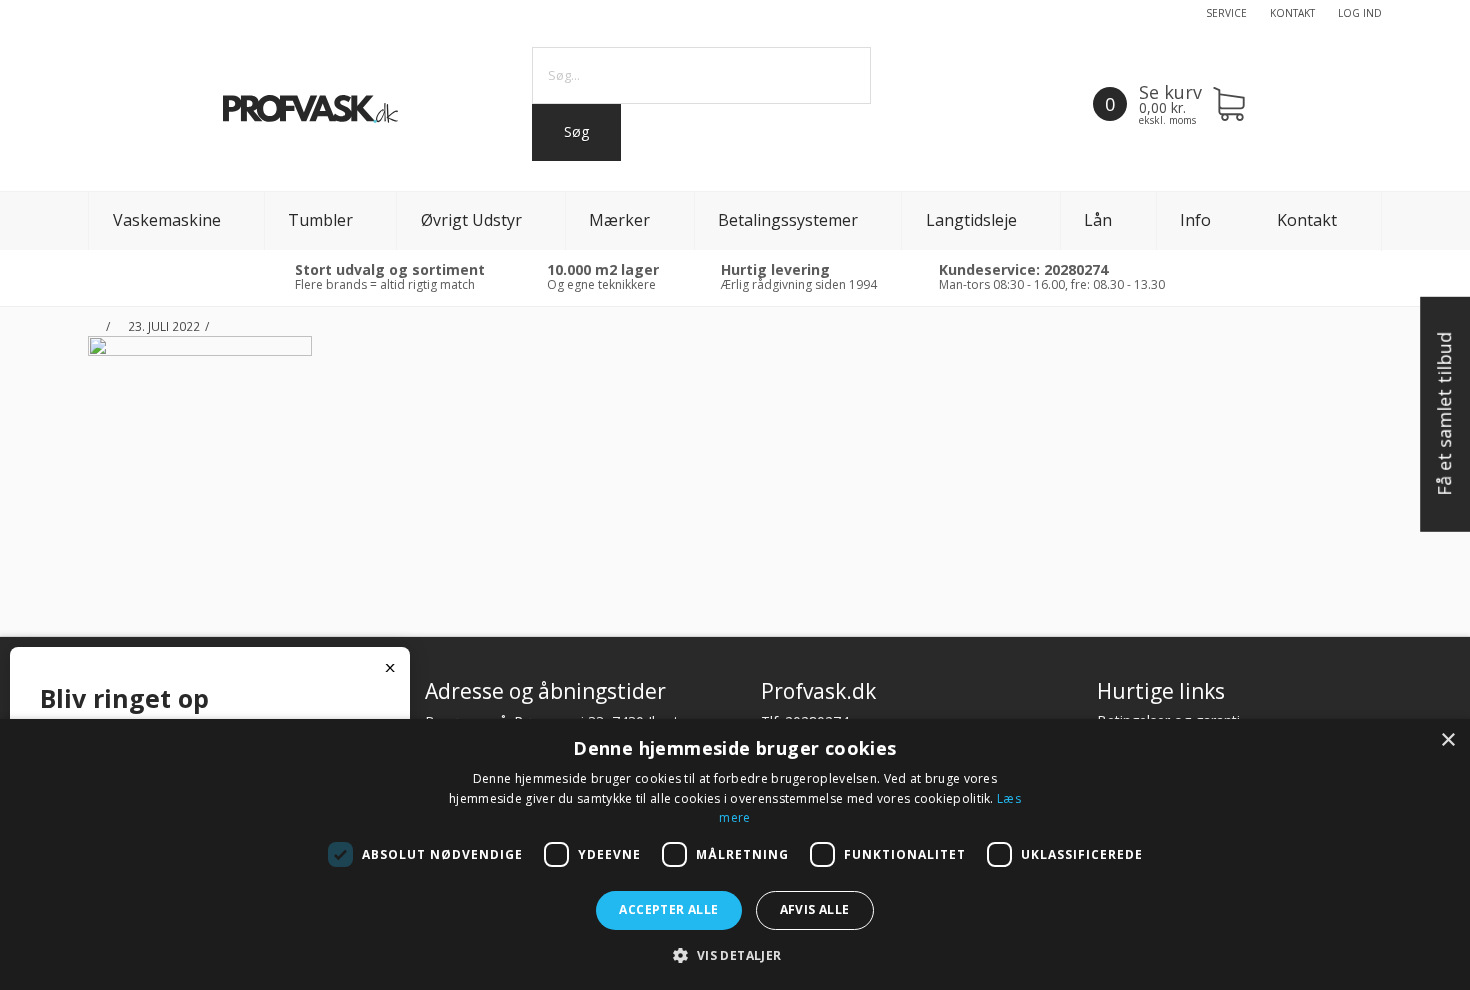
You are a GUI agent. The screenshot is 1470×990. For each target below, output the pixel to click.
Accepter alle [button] (668, 909)
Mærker (619, 220)
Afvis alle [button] (815, 909)
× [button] (1447, 740)
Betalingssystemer (788, 220)
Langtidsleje (971, 220)
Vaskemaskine (167, 220)
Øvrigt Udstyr (471, 220)
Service (1226, 13)
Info (1195, 220)
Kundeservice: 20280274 (1023, 269)
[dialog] (735, 854)
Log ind (1360, 13)
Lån (1098, 220)
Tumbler (320, 220)
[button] (734, 955)
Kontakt (1292, 13)
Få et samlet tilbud (1444, 415)
